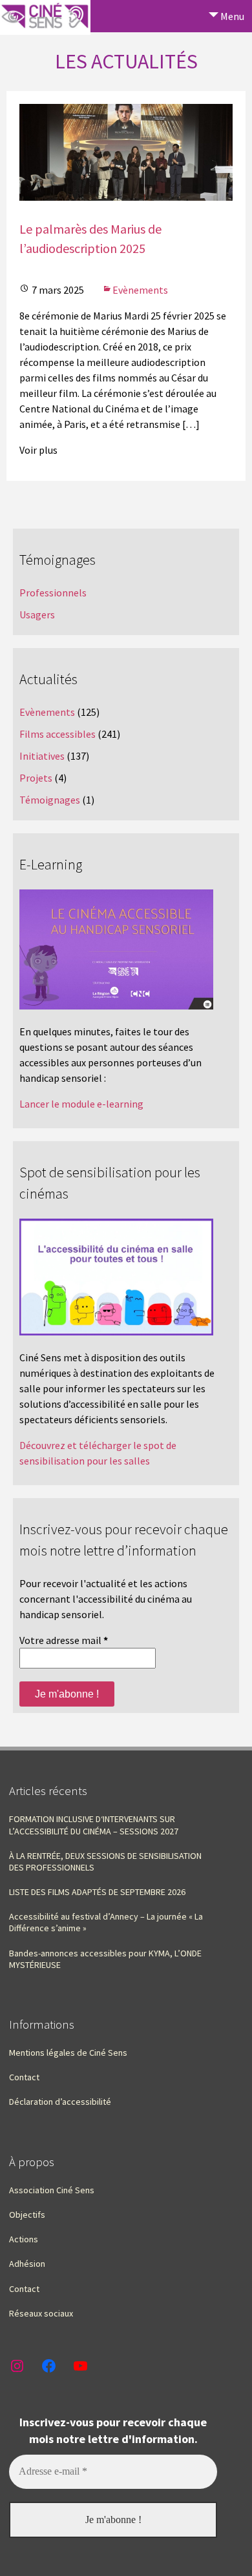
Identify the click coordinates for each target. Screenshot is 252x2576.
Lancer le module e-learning (81, 1104)
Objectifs (27, 2215)
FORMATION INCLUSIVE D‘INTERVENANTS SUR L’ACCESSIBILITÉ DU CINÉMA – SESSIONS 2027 (94, 1825)
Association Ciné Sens (52, 2190)
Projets (36, 778)
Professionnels (53, 593)
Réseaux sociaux (41, 2313)
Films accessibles (58, 734)
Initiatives (42, 756)
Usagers (37, 614)
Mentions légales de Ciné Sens (68, 2053)
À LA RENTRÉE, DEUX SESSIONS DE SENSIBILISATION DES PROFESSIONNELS (105, 1861)
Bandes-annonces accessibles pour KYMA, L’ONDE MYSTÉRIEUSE (105, 1959)
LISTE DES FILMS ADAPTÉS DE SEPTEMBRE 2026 (97, 1892)
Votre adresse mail (64, 1640)
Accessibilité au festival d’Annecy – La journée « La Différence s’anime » (106, 1922)
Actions (24, 2239)
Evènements (140, 290)
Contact (24, 2077)
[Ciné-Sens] (45, 17)
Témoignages (50, 800)
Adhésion (27, 2264)
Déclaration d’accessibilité (60, 2102)
